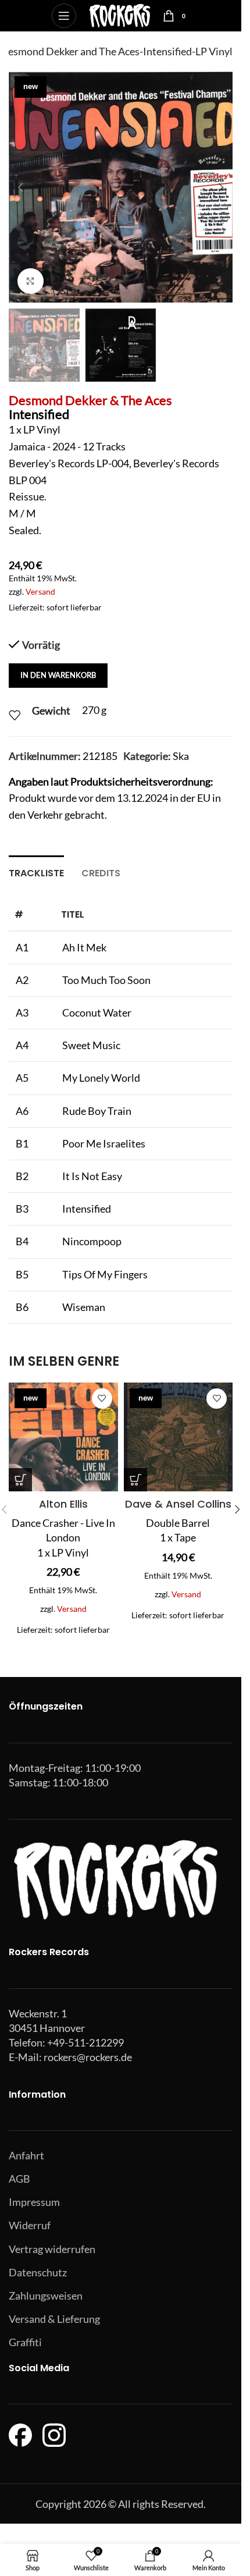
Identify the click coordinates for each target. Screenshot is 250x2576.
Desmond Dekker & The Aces (90, 400)
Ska (181, 756)
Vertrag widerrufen (52, 2249)
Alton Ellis (63, 1504)
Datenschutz (38, 2272)
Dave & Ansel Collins (178, 1504)
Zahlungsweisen (46, 2296)
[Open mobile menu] (64, 16)
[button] (20, 187)
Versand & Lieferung (54, 2319)
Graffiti (25, 2342)
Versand (40, 591)
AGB (19, 2179)
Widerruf (30, 2225)
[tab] (36, 872)
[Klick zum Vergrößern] (31, 281)
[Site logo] (119, 15)
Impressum (34, 2202)
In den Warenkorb (58, 675)
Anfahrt (26, 2155)
